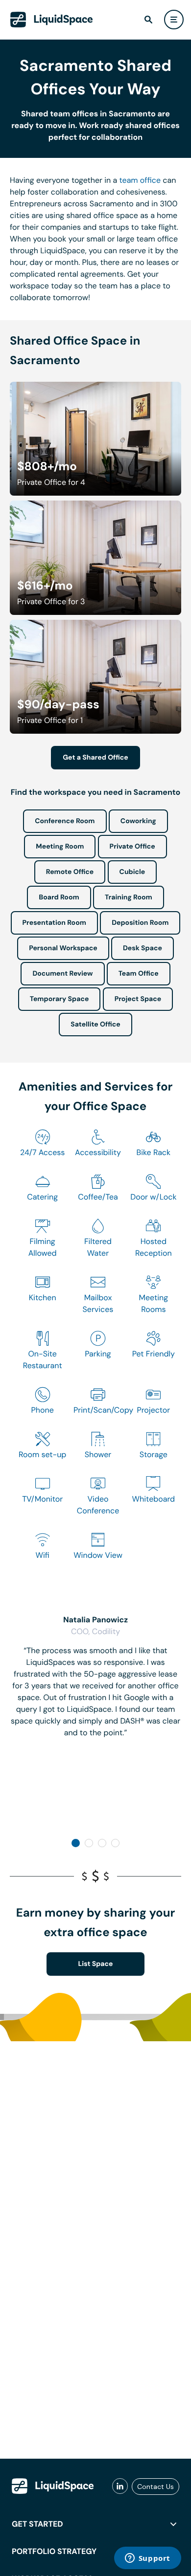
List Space (96, 1964)
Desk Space (143, 948)
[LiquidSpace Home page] (52, 20)
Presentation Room (54, 923)
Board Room (59, 897)
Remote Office (70, 872)
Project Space (138, 999)
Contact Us (155, 2487)
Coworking (138, 821)
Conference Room (65, 821)
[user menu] (174, 20)
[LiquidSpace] (53, 2486)
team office (140, 180)
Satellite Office (95, 1025)
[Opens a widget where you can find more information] (147, 2559)
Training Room (129, 897)
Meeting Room (60, 847)
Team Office (139, 974)
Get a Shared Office (95, 758)
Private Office (132, 847)
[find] (148, 20)
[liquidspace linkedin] (120, 2487)
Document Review (62, 974)
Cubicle (132, 872)
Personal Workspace (63, 948)
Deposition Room (140, 923)
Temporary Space (60, 999)
